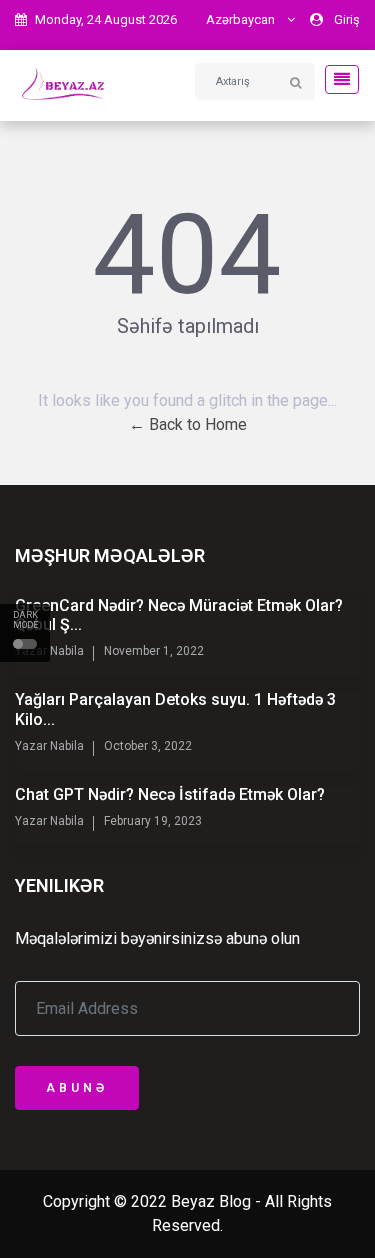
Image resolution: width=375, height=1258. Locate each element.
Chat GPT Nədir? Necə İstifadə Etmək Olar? (170, 794)
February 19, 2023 (153, 821)
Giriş (347, 19)
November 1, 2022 (154, 651)
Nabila (65, 651)
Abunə (77, 1088)
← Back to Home (188, 424)
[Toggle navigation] (336, 79)
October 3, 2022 (148, 746)
